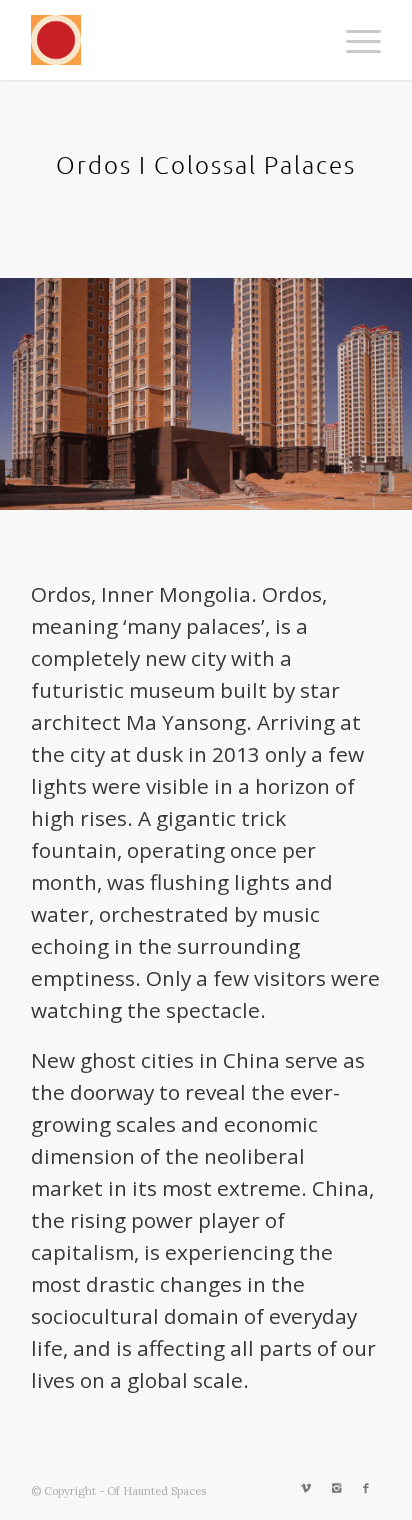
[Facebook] (366, 1488)
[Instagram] (336, 1488)
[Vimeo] (306, 1488)
